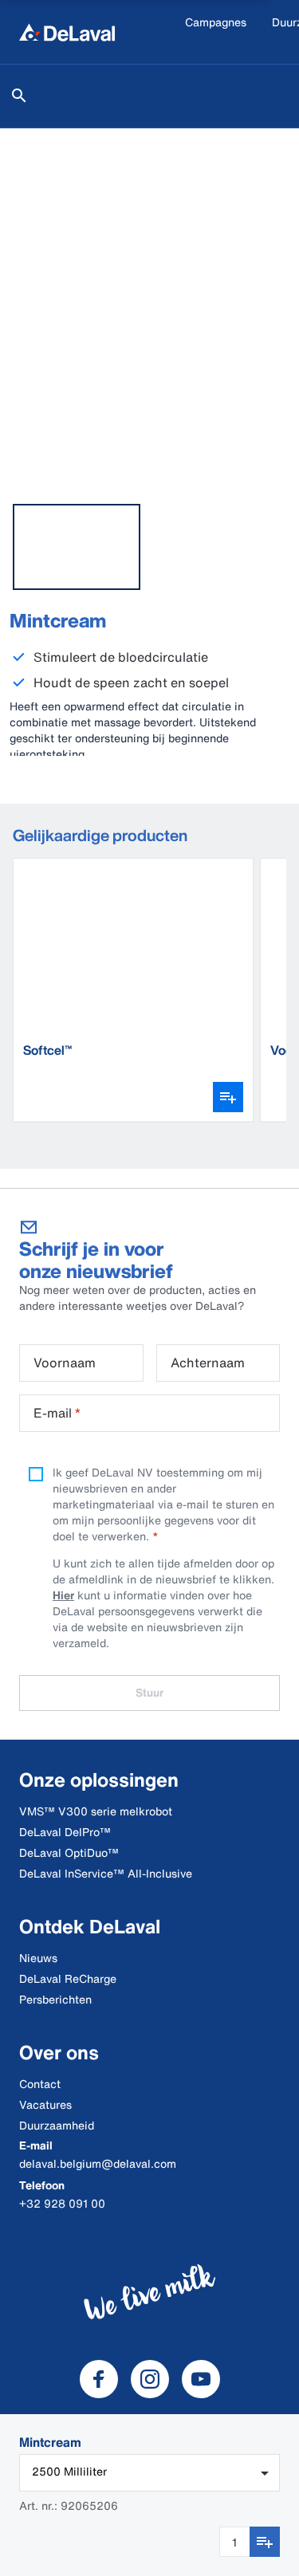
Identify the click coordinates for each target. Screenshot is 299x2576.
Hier (63, 1595)
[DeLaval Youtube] (201, 2379)
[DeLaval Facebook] (99, 2379)
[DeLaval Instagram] (150, 2379)
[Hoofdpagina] (67, 32)
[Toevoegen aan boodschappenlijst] (265, 2542)
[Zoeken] (19, 96)
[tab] (77, 547)
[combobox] (149, 2473)
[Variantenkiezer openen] (228, 1097)
